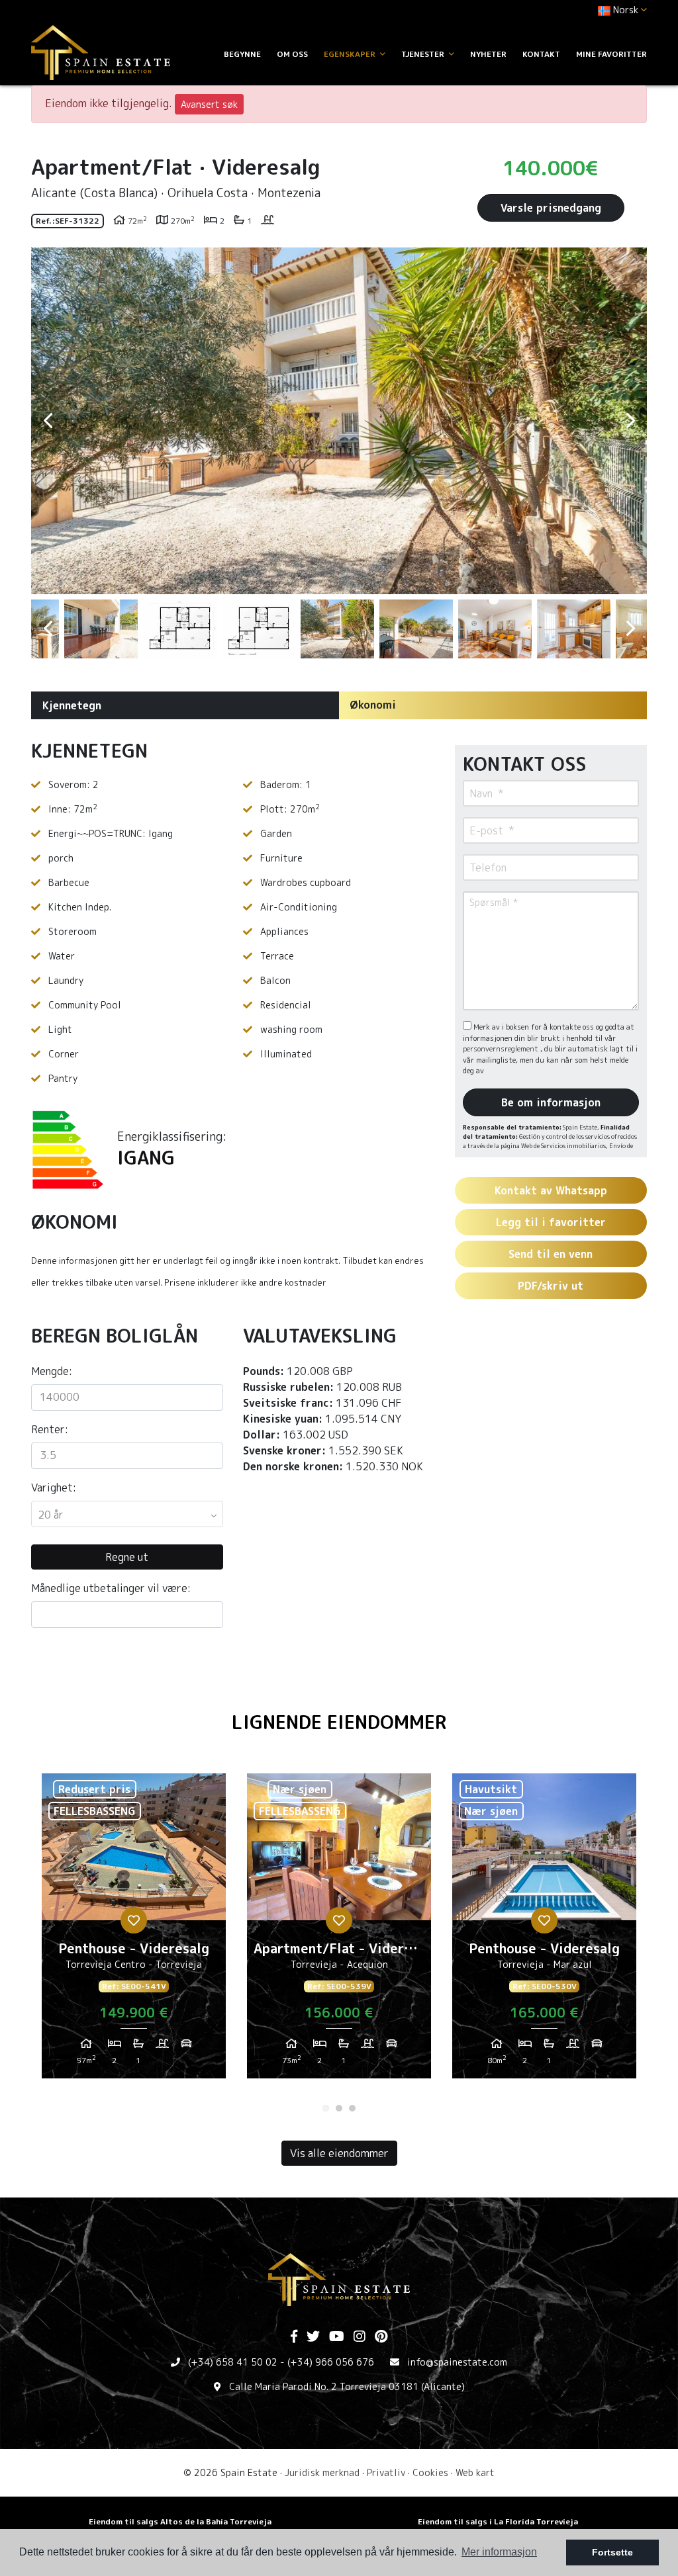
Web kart (475, 2472)
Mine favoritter (611, 54)
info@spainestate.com (457, 2362)
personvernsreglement (502, 1049)
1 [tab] (326, 2108)
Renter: (50, 1429)
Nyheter (488, 54)
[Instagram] (360, 2337)
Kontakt (541, 54)
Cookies (430, 2472)
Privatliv (386, 2472)
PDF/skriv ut (551, 1286)
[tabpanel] (134, 1931)
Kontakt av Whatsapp (551, 1190)
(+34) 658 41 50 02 (233, 2362)
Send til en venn (551, 1254)
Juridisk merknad (322, 2472)
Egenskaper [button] (351, 54)
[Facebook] (294, 2337)
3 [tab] (352, 2108)
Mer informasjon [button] (499, 2552)
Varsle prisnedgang (551, 208)
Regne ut (127, 1557)
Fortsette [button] (612, 2552)
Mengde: (52, 1371)
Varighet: (54, 1488)
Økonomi (373, 705)
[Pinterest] (381, 2337)
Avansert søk (209, 104)
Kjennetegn (72, 705)
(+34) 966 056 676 (331, 2362)
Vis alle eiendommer (339, 2153)
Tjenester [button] (424, 54)
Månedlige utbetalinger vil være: (111, 1588)
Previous (48, 421)
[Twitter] (313, 2337)
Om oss (292, 54)
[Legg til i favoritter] (134, 1920)
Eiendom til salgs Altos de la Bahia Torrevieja (180, 2521)
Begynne (242, 54)
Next (630, 421)
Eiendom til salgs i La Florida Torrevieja (498, 2521)
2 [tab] (339, 2108)
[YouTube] (337, 2337)
